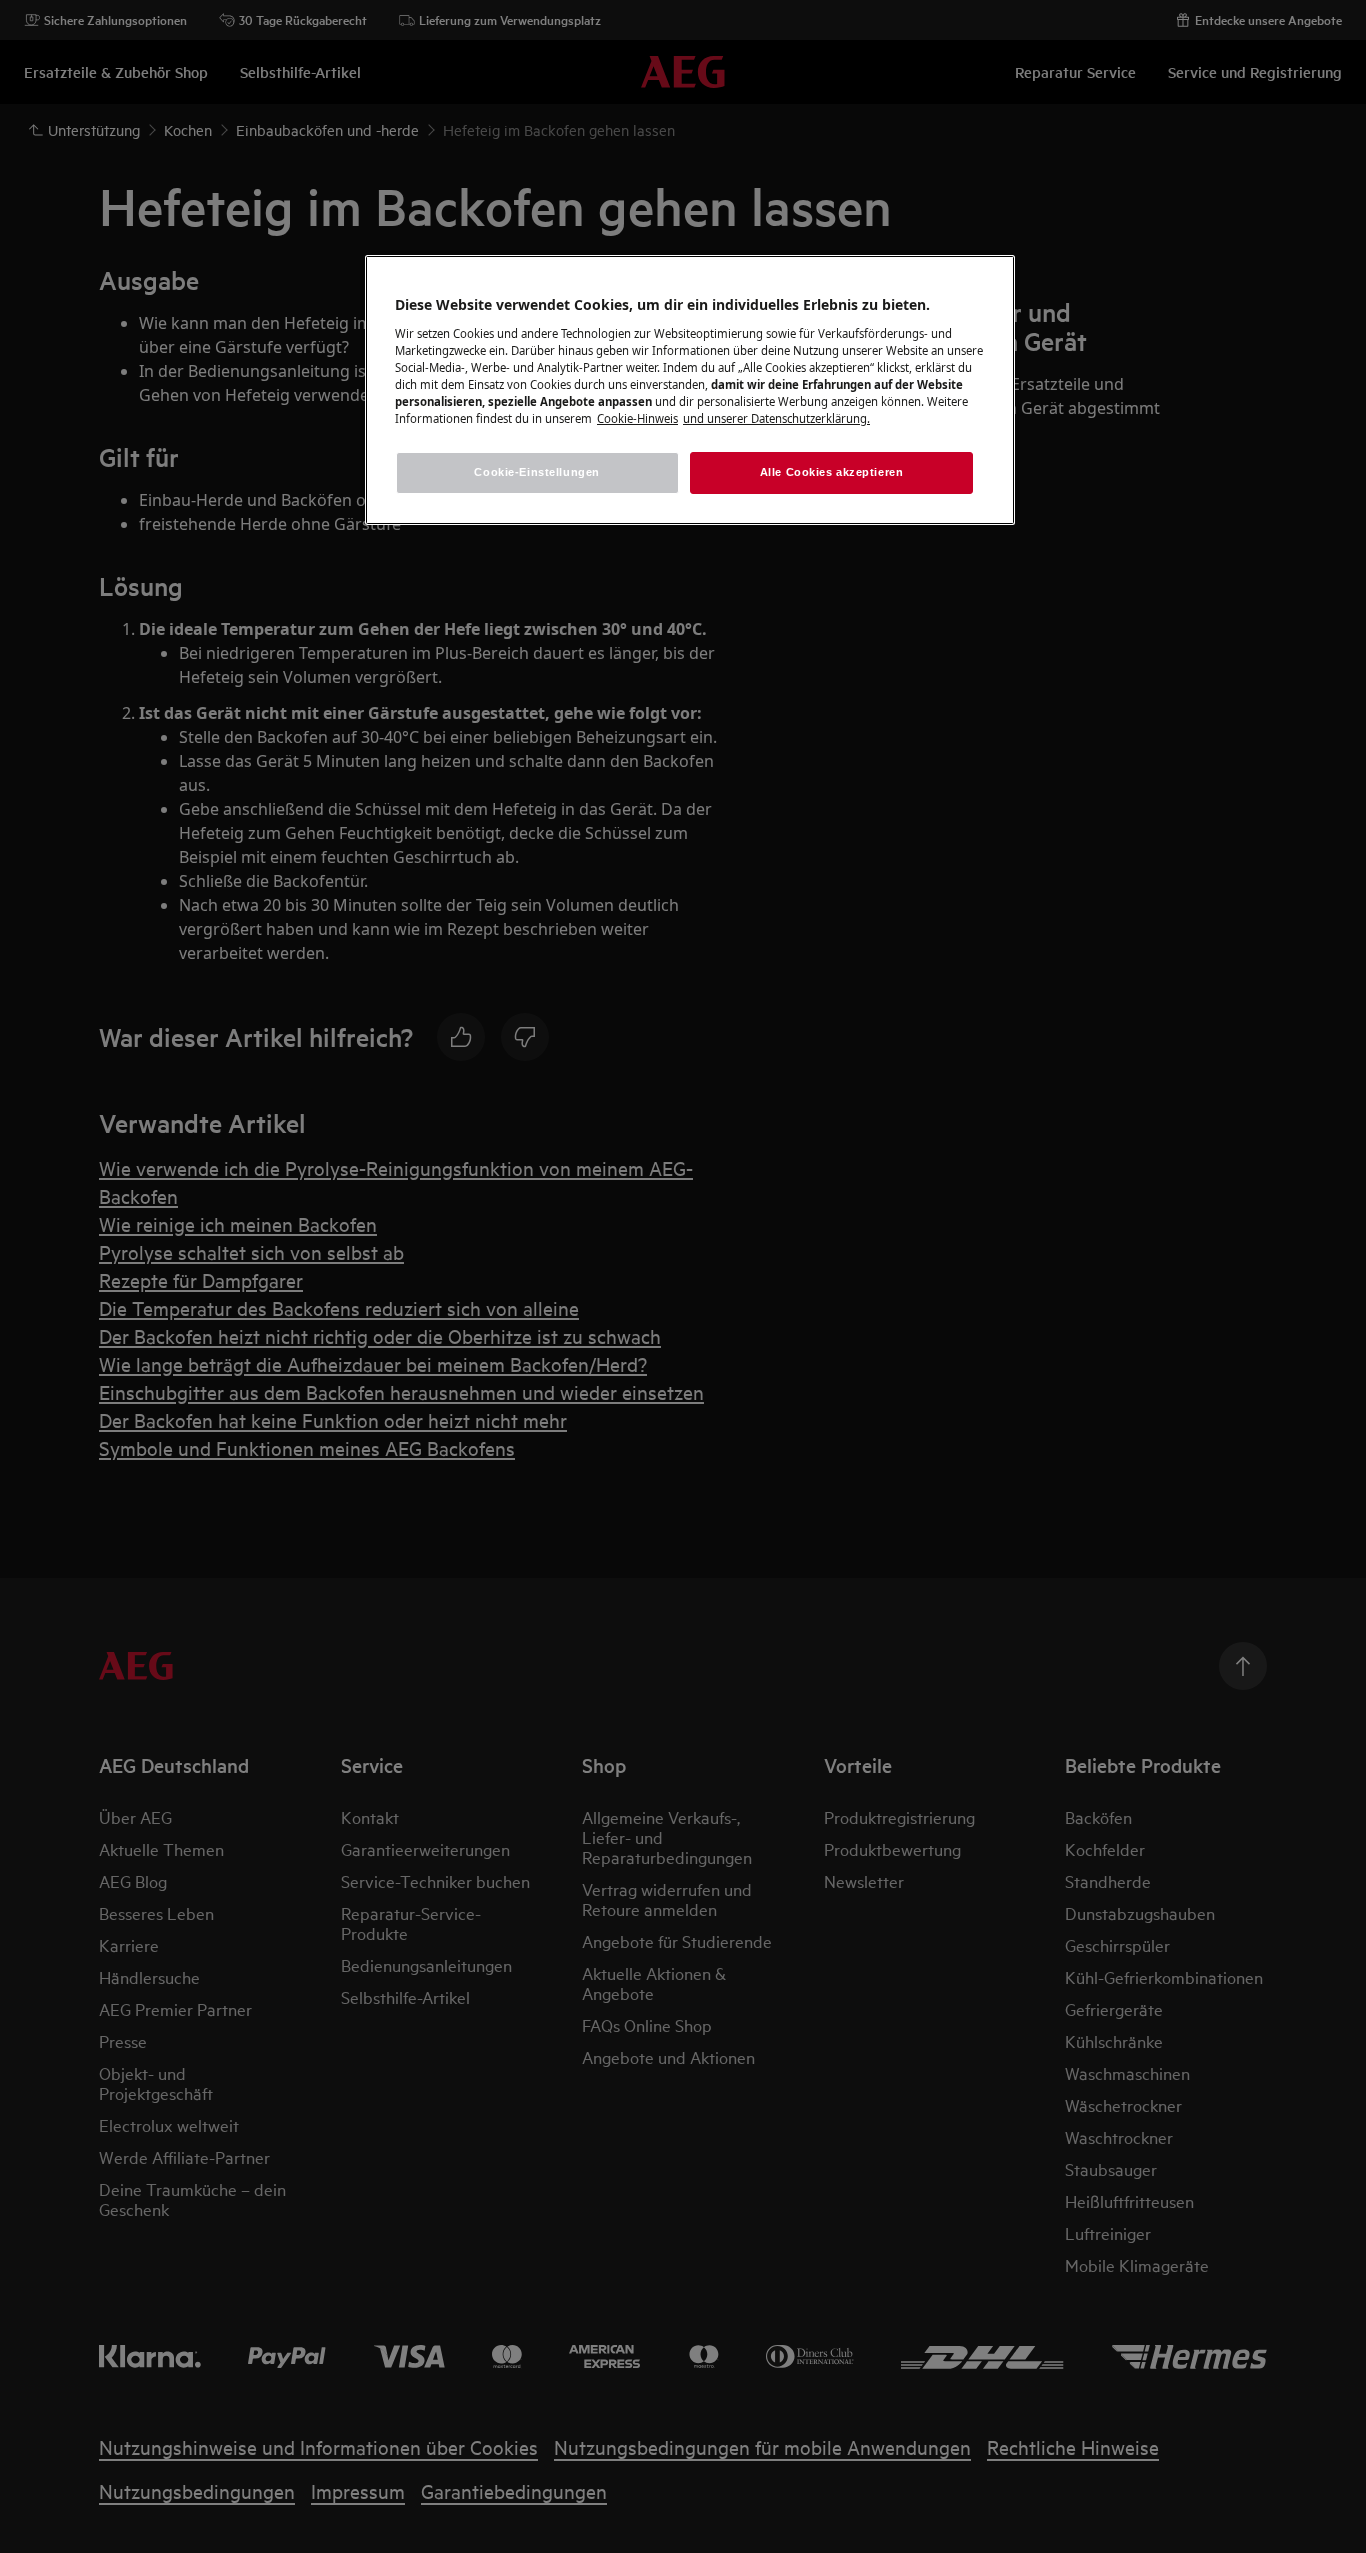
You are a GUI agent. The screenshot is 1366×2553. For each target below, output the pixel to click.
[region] (690, 390)
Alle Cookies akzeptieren (832, 472)
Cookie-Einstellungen (536, 472)
